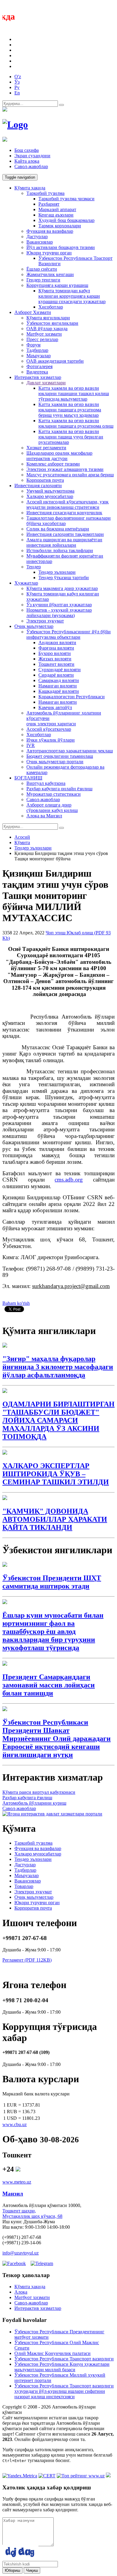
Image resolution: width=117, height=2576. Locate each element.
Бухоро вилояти (55, 653)
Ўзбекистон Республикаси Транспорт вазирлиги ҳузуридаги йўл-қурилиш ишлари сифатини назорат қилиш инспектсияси (64, 2391)
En (17, 93)
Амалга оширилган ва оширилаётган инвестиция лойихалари (64, 542)
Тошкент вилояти (56, 664)
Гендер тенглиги (43, 280)
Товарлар (24, 1886)
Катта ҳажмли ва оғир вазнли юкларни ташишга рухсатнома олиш (76, 423)
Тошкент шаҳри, (19, 2211)
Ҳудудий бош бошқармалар (66, 220)
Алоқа (21, 2292)
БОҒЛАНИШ (28, 778)
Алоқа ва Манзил (44, 816)
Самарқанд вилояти (59, 680)
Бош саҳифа (27, 150)
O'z (18, 77)
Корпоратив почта (45, 480)
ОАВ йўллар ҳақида (47, 329)
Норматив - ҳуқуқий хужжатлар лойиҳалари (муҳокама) (59, 613)
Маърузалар (39, 356)
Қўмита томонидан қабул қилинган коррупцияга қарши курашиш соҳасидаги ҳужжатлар (72, 296)
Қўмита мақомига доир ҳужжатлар (62, 588)
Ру (17, 87)
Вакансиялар (40, 242)
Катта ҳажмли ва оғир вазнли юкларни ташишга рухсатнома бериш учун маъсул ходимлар (70, 410)
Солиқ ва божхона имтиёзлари (58, 529)
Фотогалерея (39, 366)
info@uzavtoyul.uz (21, 2253)
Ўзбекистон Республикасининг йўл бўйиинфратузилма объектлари (69, 634)
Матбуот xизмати (44, 334)
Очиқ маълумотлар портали (55, 762)
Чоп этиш (56, 933)
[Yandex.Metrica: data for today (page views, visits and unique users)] (20, 2476)
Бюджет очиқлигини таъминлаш (60, 756)
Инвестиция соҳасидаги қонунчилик (64, 513)
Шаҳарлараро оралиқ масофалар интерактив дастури (59, 456)
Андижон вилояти (57, 642)
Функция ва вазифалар (50, 231)
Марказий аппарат (57, 209)
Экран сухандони (32, 156)
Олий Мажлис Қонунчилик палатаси (52, 2353)
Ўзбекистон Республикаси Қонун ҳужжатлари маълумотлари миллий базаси (62, 2367)
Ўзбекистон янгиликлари (52, 323)
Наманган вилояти (58, 686)
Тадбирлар (37, 350)
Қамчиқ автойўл (55, 707)
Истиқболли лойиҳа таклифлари (60, 550)
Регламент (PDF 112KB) (27, 1960)
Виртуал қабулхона (46, 783)
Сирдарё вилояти (56, 675)
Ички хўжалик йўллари (51, 740)
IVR (31, 745)
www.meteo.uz (17, 2182)
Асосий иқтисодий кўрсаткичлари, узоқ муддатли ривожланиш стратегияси (67, 504)
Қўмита (22, 842)
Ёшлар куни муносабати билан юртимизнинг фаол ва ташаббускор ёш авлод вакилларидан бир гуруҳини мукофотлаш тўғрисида (53, 1631)
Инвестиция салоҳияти (38, 486)
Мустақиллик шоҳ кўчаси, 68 (32, 2216)
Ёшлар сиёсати (42, 269)
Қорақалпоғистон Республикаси (72, 697)
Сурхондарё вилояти (60, 670)
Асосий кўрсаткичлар (49, 729)
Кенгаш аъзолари (56, 215)
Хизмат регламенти (46, 448)
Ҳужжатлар (26, 583)
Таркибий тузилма (45, 193)
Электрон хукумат (45, 621)
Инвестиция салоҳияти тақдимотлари (65, 534)
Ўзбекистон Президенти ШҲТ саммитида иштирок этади (52, 1582)
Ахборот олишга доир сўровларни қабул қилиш (52, 808)
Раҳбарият (49, 204)
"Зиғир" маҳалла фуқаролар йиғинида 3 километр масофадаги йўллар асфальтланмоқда (58, 1367)
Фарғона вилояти (56, 648)
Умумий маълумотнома (50, 491)
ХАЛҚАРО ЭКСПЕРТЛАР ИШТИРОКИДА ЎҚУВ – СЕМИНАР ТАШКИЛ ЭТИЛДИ (56, 1474)
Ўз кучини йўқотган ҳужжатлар (59, 605)
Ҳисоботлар (51, 307)
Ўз (17, 82)
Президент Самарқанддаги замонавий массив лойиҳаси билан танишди (49, 1685)
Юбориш (12, 2570)
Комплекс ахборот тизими (53, 464)
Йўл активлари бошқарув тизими (61, 247)
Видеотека (37, 372)
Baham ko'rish (16, 1303)
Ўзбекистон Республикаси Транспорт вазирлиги (64, 2359)
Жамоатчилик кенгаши (50, 274)
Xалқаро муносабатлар (50, 496)
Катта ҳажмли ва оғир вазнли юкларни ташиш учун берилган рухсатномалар (71, 437)
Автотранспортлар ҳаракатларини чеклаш (70, 751)
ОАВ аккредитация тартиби (55, 361)
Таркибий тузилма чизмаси (66, 199)
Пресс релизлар (42, 339)
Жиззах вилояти (55, 659)
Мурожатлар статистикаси (54, 794)
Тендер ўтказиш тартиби (64, 578)
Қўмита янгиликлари (48, 318)
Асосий (22, 837)
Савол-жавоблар (31, 166)
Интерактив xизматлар (38, 377)
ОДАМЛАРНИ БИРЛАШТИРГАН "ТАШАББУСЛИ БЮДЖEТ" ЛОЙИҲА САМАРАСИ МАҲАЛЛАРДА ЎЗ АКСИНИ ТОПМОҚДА (58, 1420)
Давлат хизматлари (46, 383)
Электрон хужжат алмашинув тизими (65, 469)
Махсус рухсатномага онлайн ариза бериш (70, 475)
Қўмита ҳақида (30, 188)
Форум (33, 345)
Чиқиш (32, 2570)
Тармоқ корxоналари (60, 226)
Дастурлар (37, 237)
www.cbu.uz (15, 2124)
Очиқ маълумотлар (34, 626)
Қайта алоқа (27, 161)
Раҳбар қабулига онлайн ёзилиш (59, 789)
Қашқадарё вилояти (59, 691)
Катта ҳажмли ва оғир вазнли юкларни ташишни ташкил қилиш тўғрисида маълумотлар (74, 393)
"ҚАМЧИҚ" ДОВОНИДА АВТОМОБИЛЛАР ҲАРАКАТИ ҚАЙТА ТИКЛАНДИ (55, 1519)
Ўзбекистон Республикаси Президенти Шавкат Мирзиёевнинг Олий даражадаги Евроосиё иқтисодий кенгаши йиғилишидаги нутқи (57, 1738)
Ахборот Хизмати (33, 312)
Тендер (34, 567)
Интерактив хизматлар (38, 2308)
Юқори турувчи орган (49, 253)
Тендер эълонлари (57, 572)
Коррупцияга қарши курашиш (57, 285)
